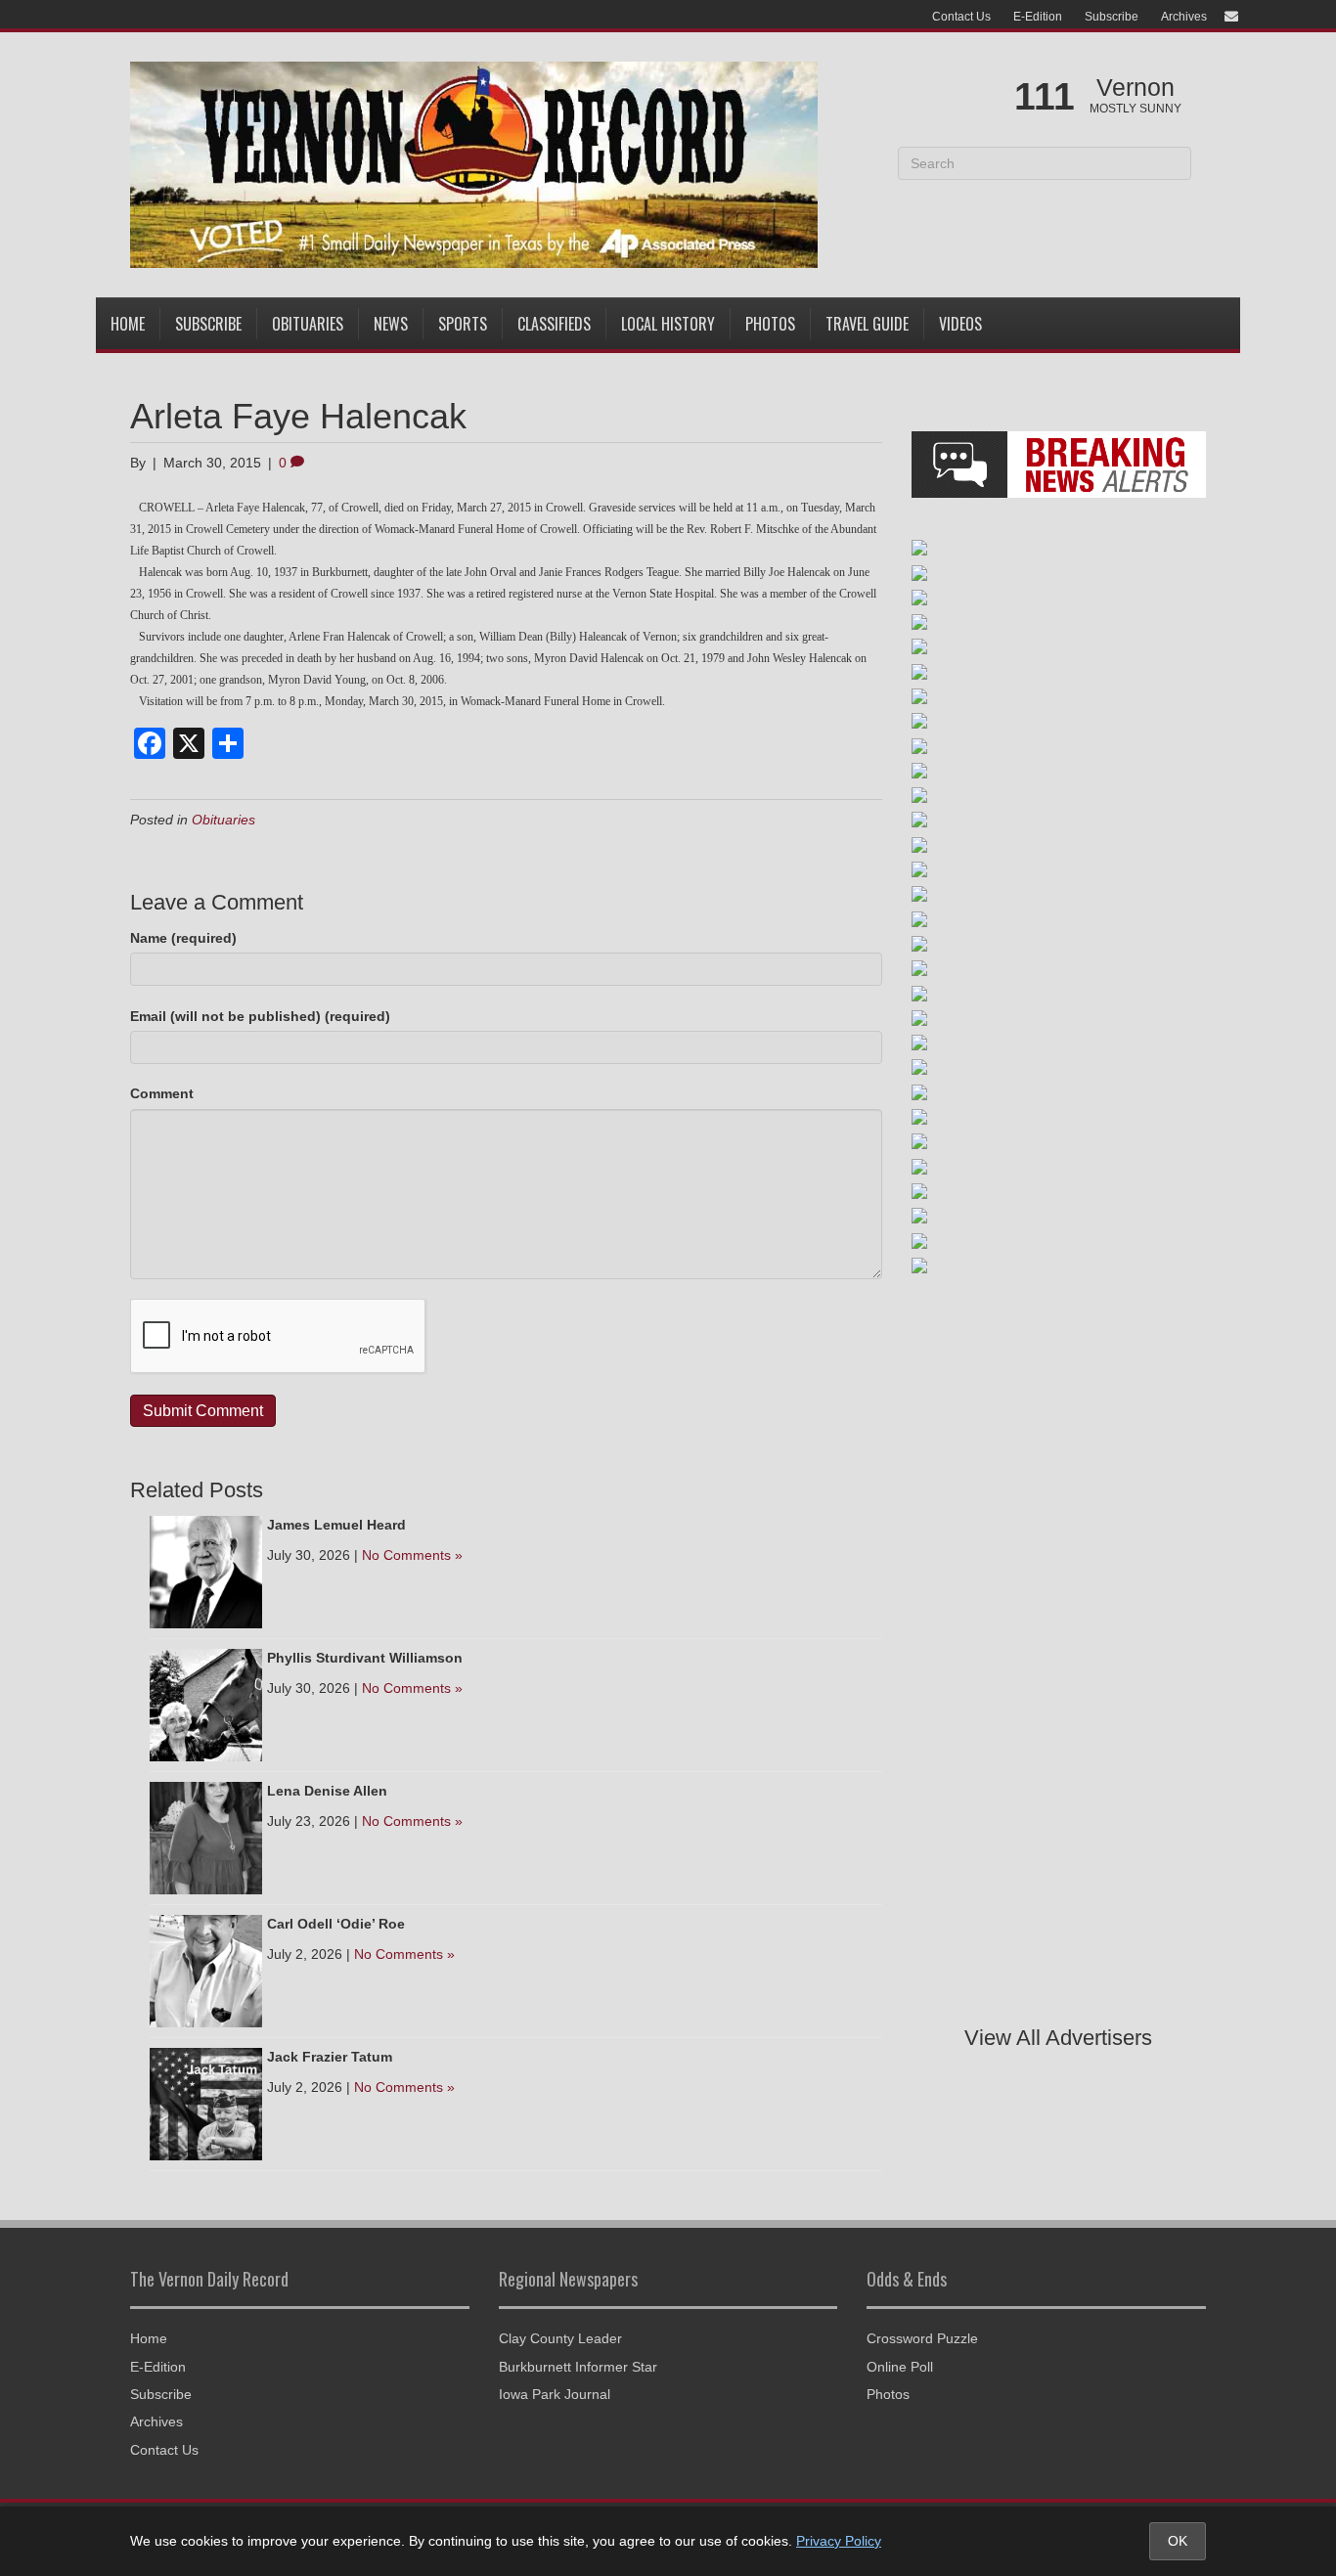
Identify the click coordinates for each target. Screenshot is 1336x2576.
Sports (463, 324)
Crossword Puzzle (922, 2338)
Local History (668, 324)
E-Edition (1038, 17)
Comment (162, 1093)
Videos (960, 324)
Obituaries (308, 324)
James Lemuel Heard (336, 1525)
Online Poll (900, 2367)
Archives (1184, 17)
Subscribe (1112, 17)
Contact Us (961, 17)
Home (128, 324)
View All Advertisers (1058, 2038)
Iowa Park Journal (555, 2394)
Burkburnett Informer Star (578, 2367)
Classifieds (554, 324)
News (391, 324)
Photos (770, 324)
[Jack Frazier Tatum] (206, 2103)
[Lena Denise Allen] (206, 1837)
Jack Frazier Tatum (330, 2057)
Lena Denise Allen (327, 1791)
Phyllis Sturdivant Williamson (365, 1658)
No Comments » (412, 1555)
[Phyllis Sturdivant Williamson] (206, 1704)
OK (1178, 2541)
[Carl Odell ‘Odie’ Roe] (206, 1970)
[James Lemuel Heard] (206, 1571)
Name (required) (183, 938)
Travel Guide (867, 324)
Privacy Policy (839, 2541)
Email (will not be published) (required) (260, 1016)
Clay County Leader (560, 2338)
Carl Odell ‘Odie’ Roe (336, 1924)
